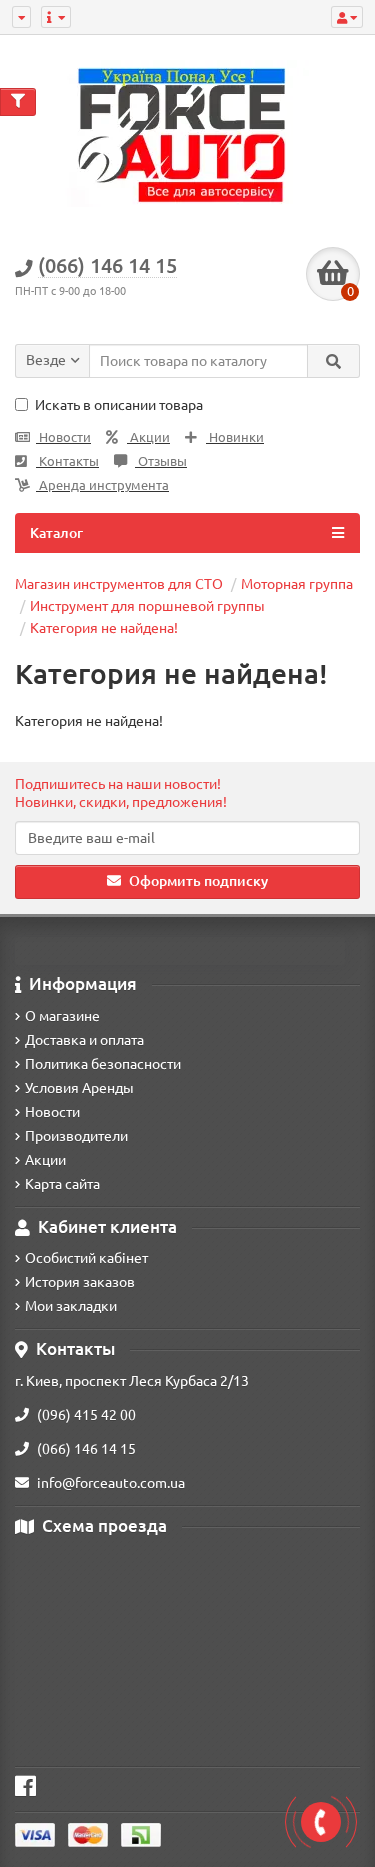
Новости (63, 437)
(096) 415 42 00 (86, 1415)
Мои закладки (71, 1306)
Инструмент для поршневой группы (147, 606)
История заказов (80, 1282)
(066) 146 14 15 (86, 1449)
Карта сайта (62, 1184)
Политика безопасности (103, 1064)
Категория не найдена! (104, 628)
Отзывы (161, 461)
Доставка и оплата (84, 1040)
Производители (76, 1136)
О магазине (62, 1016)
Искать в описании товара (119, 405)
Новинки (235, 437)
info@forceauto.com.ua (111, 1483)
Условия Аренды (79, 1088)
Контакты (67, 461)
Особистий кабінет (86, 1258)
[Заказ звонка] (321, 1822)
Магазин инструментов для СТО (119, 584)
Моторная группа (297, 584)
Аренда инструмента (102, 485)
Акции (148, 437)
